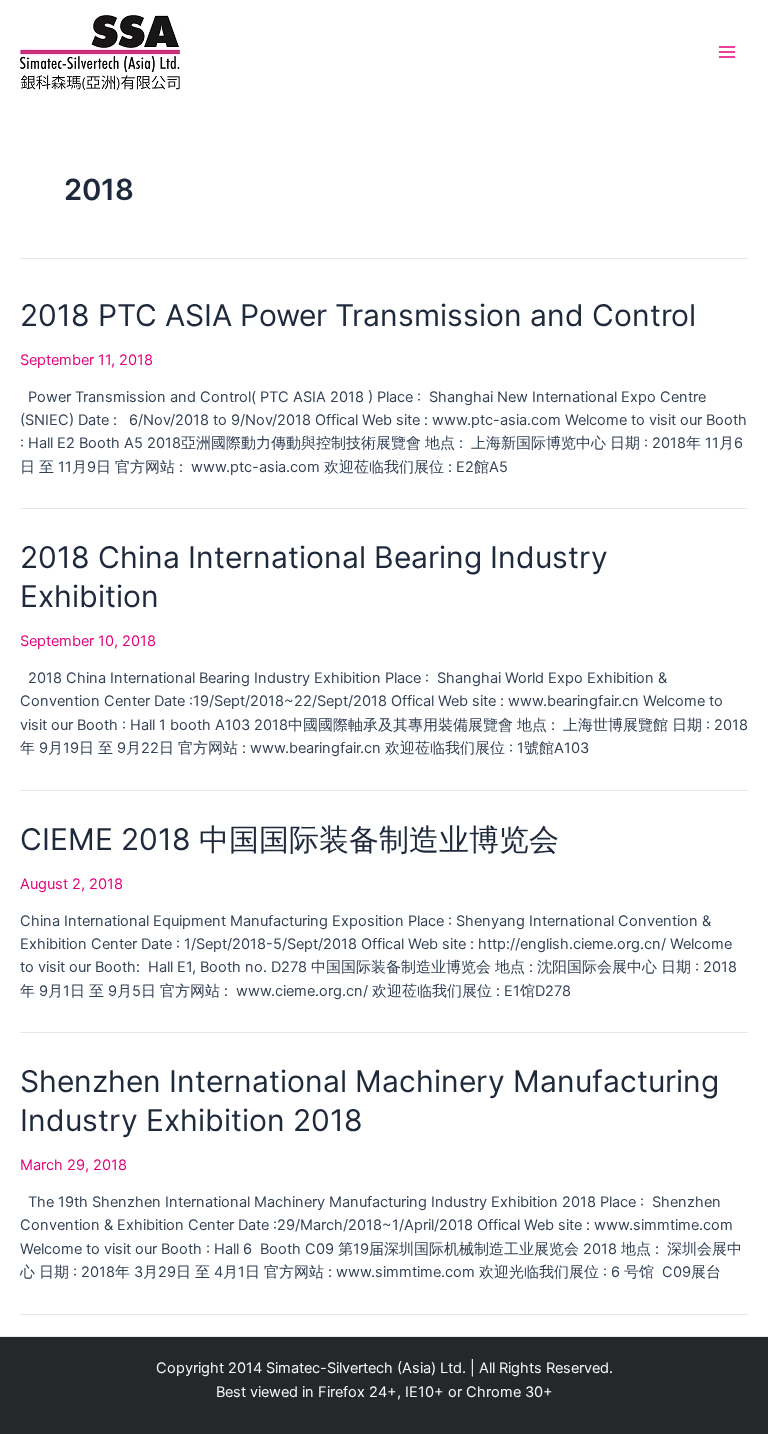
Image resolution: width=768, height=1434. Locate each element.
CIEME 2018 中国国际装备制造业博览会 (289, 839)
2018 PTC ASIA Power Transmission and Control (358, 315)
